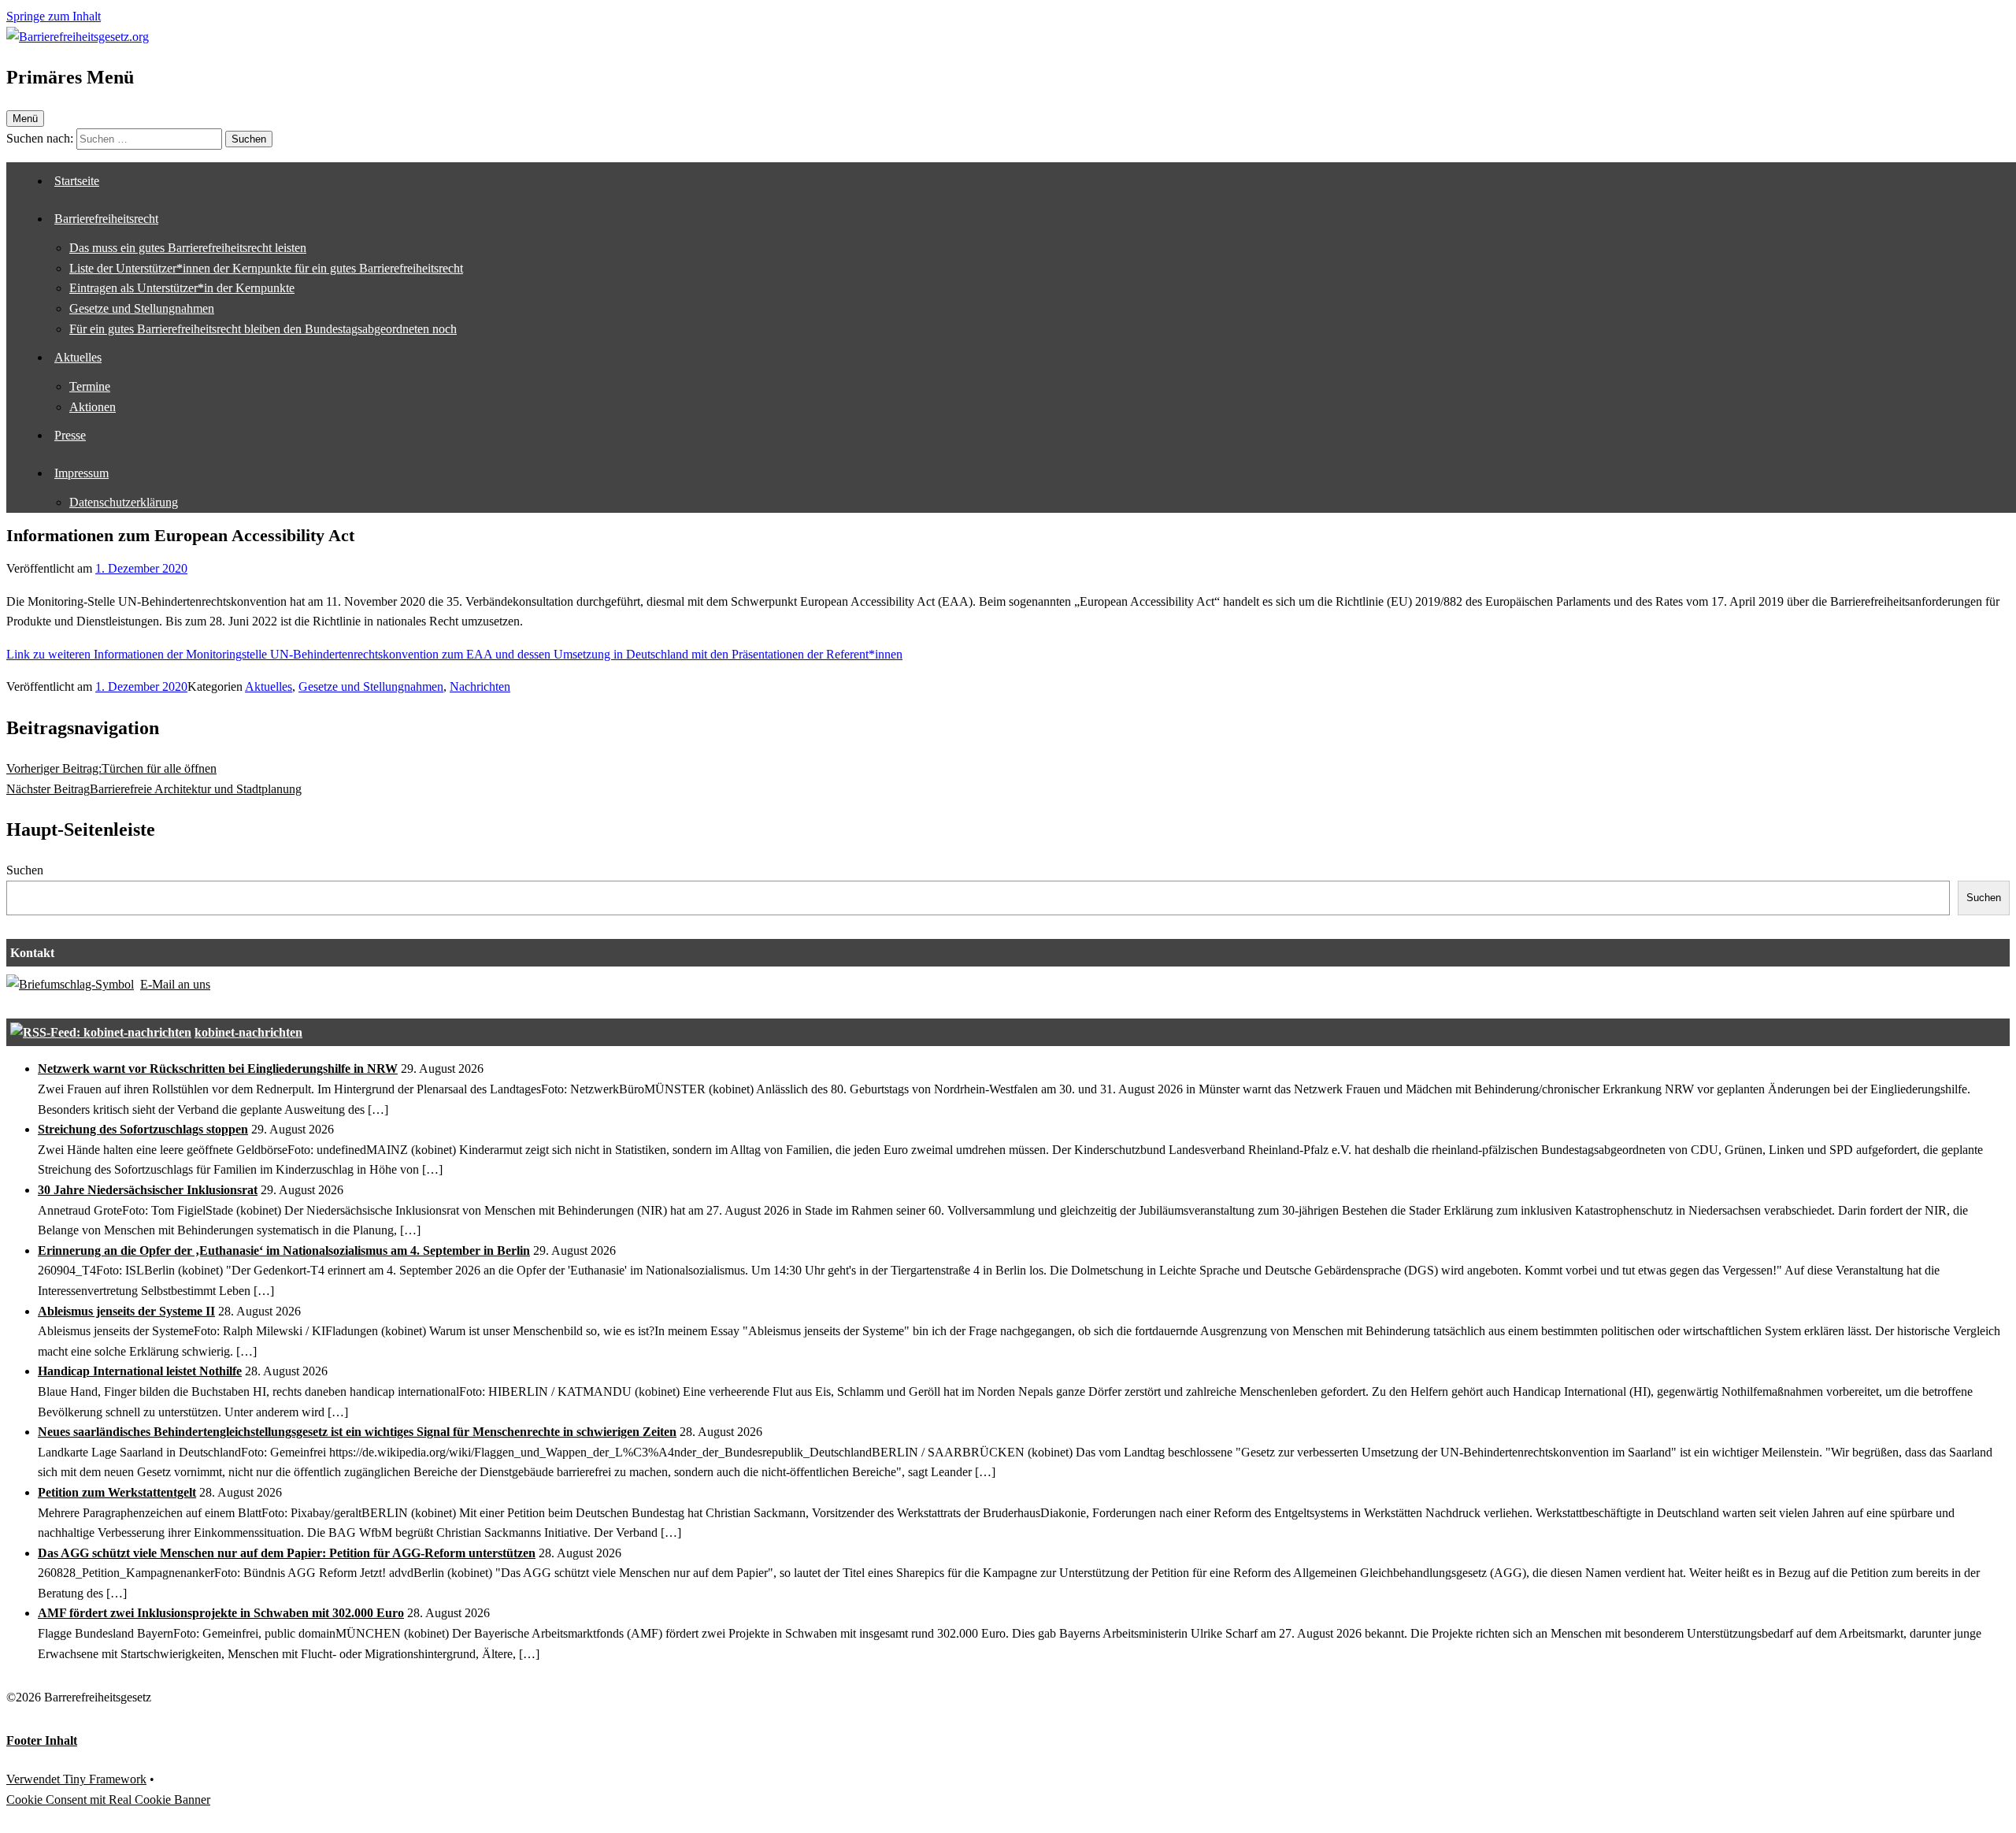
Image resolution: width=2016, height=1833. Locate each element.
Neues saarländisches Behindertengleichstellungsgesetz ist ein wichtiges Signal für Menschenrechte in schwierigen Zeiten (357, 1432)
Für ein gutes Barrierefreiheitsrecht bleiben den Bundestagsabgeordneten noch (263, 329)
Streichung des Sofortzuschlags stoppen (143, 1129)
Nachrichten (480, 686)
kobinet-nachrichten (248, 1032)
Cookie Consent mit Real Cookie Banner (108, 1800)
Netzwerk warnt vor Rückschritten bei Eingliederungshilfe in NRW (218, 1069)
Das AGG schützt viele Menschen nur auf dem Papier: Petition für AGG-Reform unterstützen (287, 1553)
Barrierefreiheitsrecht (106, 219)
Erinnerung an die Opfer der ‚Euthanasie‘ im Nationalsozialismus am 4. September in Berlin (284, 1250)
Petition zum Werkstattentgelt (117, 1492)
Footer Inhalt (42, 1740)
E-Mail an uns (175, 984)
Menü (25, 119)
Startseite (77, 181)
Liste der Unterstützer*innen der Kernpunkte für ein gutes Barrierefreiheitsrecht (266, 268)
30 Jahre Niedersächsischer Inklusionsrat (148, 1190)
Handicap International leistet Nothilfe (140, 1371)
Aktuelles (78, 357)
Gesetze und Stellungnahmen (142, 308)
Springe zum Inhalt (54, 16)
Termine (90, 386)
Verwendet (35, 1779)
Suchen (25, 870)
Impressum (82, 473)
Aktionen (93, 407)
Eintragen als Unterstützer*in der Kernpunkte (182, 288)
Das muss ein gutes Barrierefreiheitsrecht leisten (188, 248)
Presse (70, 435)
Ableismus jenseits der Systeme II (126, 1311)
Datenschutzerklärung (124, 502)
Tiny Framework (105, 1779)
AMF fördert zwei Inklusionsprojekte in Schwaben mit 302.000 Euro (221, 1613)
